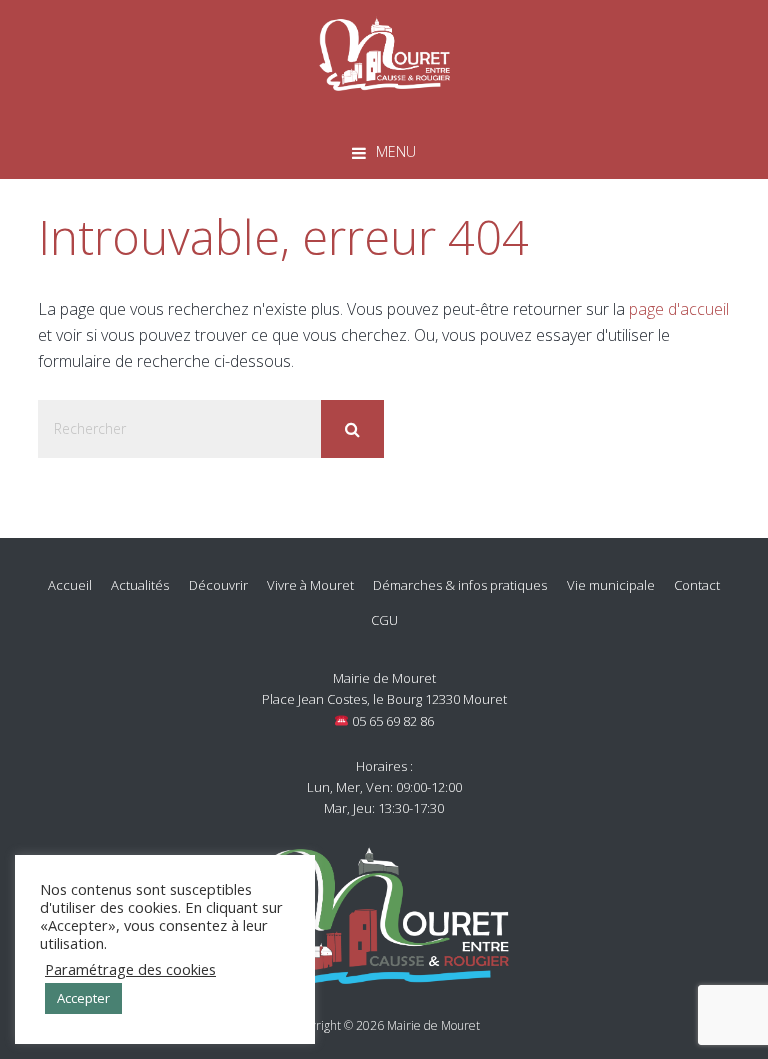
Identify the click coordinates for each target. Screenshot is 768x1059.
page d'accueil (679, 309)
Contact (697, 585)
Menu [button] (396, 151)
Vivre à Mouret (310, 585)
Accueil (70, 585)
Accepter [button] (83, 998)
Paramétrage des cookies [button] (130, 969)
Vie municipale (611, 585)
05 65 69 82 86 (391, 721)
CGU (384, 620)
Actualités (140, 585)
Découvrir (218, 585)
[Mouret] (384, 51)
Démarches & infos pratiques (460, 585)
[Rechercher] (352, 429)
